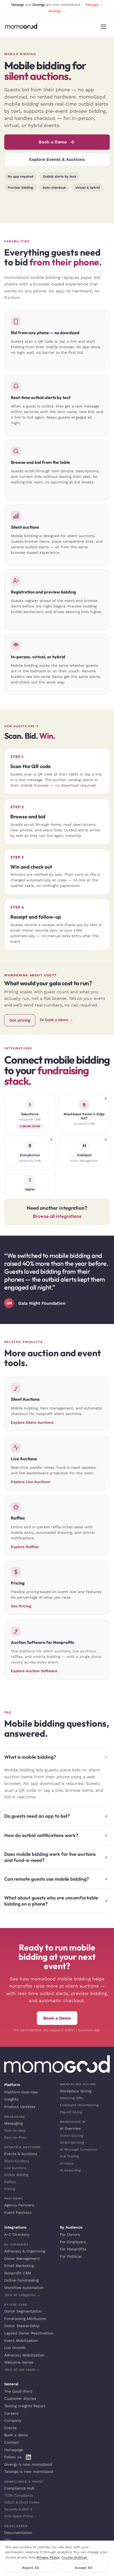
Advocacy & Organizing (25, 2251)
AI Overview (71, 2128)
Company (13, 2420)
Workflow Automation (24, 2288)
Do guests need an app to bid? (37, 1816)
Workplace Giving (76, 2091)
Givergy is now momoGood (28, 2464)
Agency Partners (19, 2205)
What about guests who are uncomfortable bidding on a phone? (51, 1901)
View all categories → (22, 2295)
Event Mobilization (21, 2341)
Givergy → (57, 11)
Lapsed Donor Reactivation (29, 2333)
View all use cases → (22, 2369)
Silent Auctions (17, 2161)
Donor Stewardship (22, 2326)
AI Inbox (67, 2163)
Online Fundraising (21, 2280)
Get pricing (20, 1020)
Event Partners (18, 2212)
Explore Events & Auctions (57, 159)
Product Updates (20, 2107)
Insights (11, 2099)
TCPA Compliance (19, 2495)
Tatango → (94, 5)
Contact (12, 2442)
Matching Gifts (72, 2098)
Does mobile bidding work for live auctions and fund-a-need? (50, 1857)
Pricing (10, 2189)
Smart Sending (72, 2142)
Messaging (13, 2123)
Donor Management (22, 2258)
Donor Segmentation (23, 2311)
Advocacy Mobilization (24, 2355)
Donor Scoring (72, 2136)
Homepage (14, 2450)
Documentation (18, 2533)
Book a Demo (53, 142)
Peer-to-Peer (15, 2137)
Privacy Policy (48, 2557)
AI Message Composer (79, 2149)
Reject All (31, 2568)
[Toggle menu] (103, 27)
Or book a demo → (56, 1020)
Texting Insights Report (25, 2406)
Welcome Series (19, 2362)
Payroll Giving (71, 2112)
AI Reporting (70, 2170)
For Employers (73, 2242)
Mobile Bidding (16, 2175)
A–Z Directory (17, 2234)
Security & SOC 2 (18, 2509)
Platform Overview (21, 2092)
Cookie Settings (74, 2557)
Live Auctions (15, 2168)
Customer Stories (20, 2398)
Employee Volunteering (79, 2105)
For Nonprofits (73, 2249)
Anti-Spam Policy (19, 2516)
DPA (8, 2540)
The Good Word (18, 2391)
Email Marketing (19, 2266)
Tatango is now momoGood (29, 2471)
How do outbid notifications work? (41, 1835)
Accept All (84, 2568)
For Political (71, 2256)
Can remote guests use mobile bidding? (47, 1879)
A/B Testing (69, 2156)
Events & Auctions (21, 2154)
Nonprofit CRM (18, 2273)
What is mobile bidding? (30, 1757)
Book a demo (16, 2435)
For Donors (70, 2234)
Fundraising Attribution (25, 2319)
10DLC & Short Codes (22, 2502)
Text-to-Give (15, 2131)
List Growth (15, 2348)
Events (10, 2428)
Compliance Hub (19, 2488)
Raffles (10, 2182)
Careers (11, 2413)
